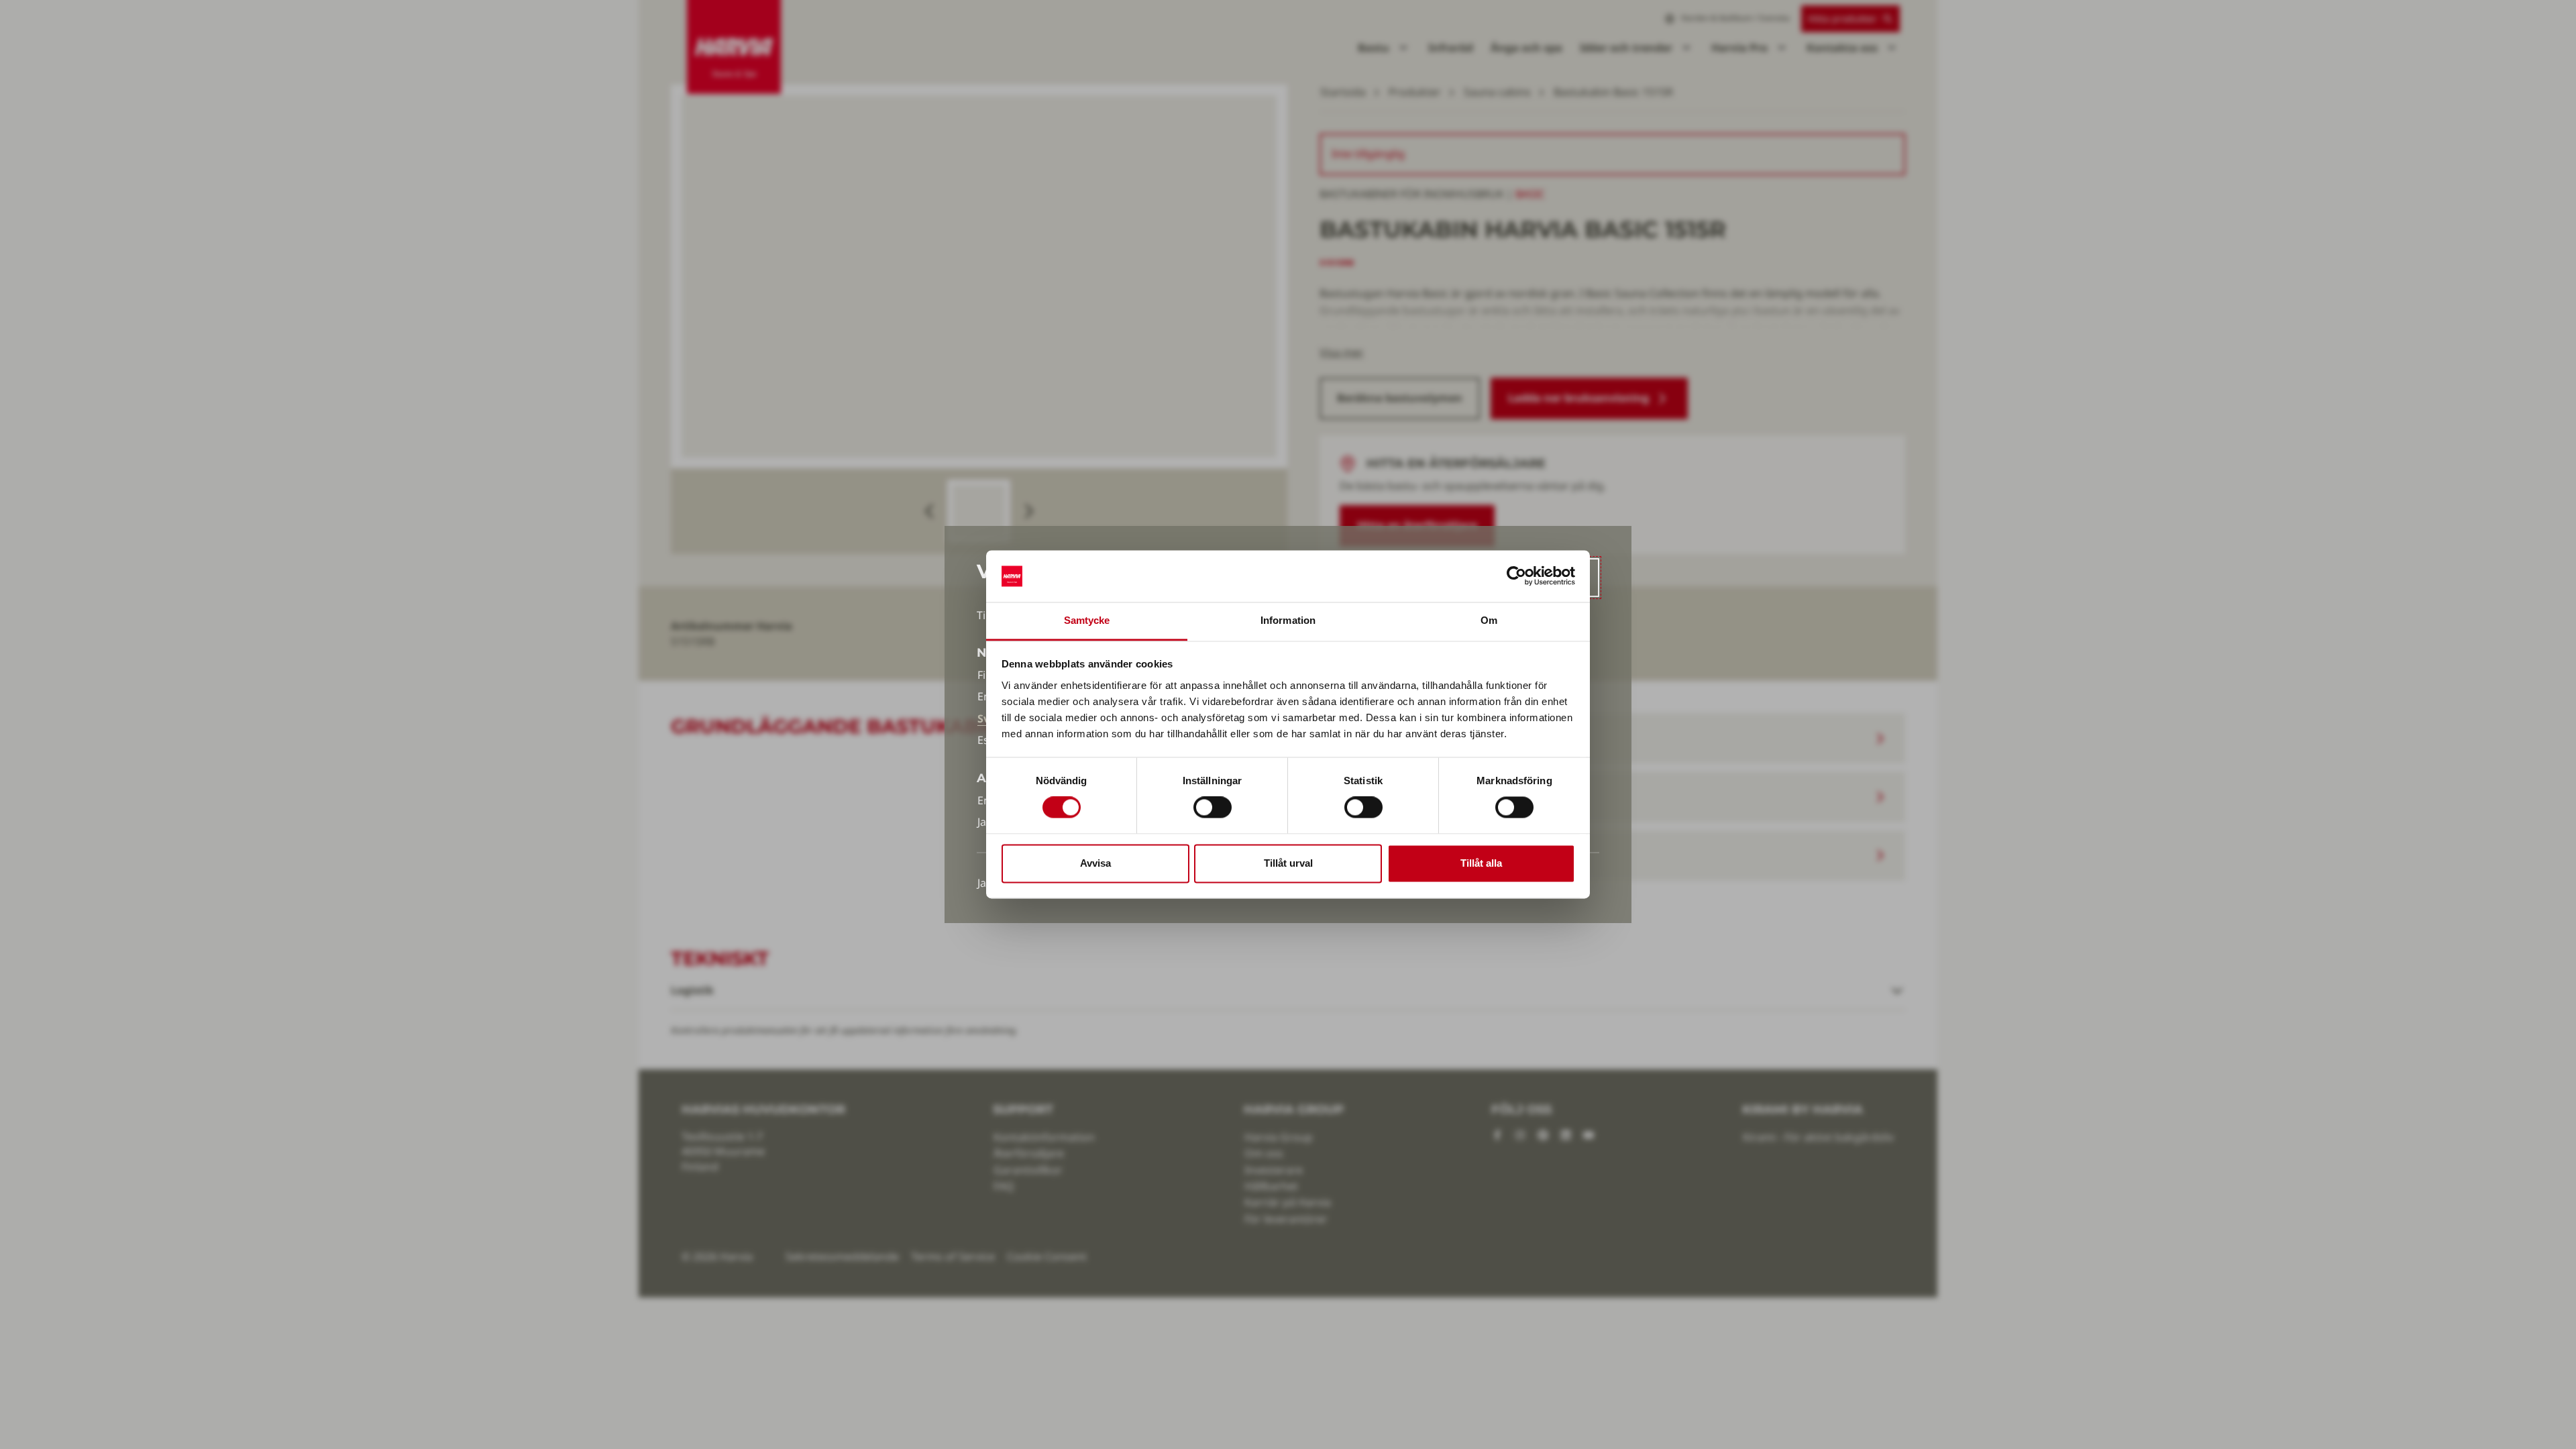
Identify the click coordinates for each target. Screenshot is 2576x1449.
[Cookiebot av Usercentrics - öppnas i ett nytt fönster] (1516, 576)
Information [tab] (1288, 620)
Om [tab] (1489, 620)
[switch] (1213, 808)
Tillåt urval (1288, 863)
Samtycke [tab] (1087, 620)
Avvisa (1095, 863)
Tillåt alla (1481, 863)
